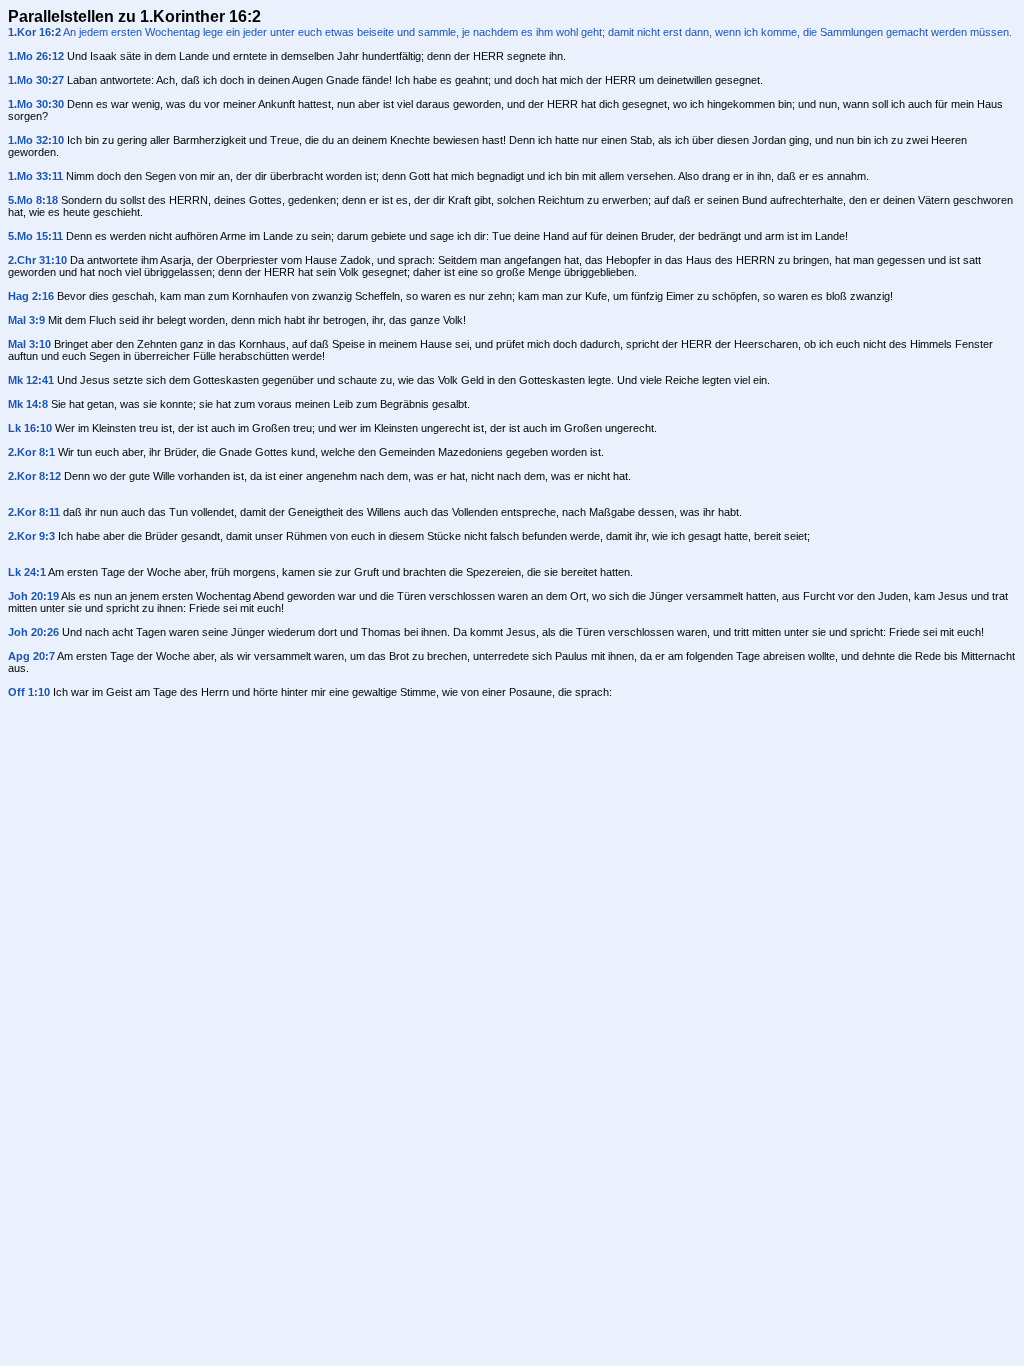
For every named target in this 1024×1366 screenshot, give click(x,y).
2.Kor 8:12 (34, 476)
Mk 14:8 (28, 404)
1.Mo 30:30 (36, 104)
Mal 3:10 (29, 344)
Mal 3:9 (26, 320)
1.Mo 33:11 (35, 176)
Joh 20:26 (33, 632)
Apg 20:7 (31, 656)
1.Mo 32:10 (36, 140)
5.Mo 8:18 (33, 200)
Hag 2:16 (31, 296)
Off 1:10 (29, 692)
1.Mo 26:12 (36, 56)
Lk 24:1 (27, 572)
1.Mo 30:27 (36, 80)
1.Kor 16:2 (34, 32)
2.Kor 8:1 (31, 452)
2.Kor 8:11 (34, 512)
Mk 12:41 (31, 380)
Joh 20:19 (33, 596)
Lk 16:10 (30, 428)
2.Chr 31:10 (37, 260)
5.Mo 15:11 (35, 236)
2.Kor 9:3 (31, 536)
